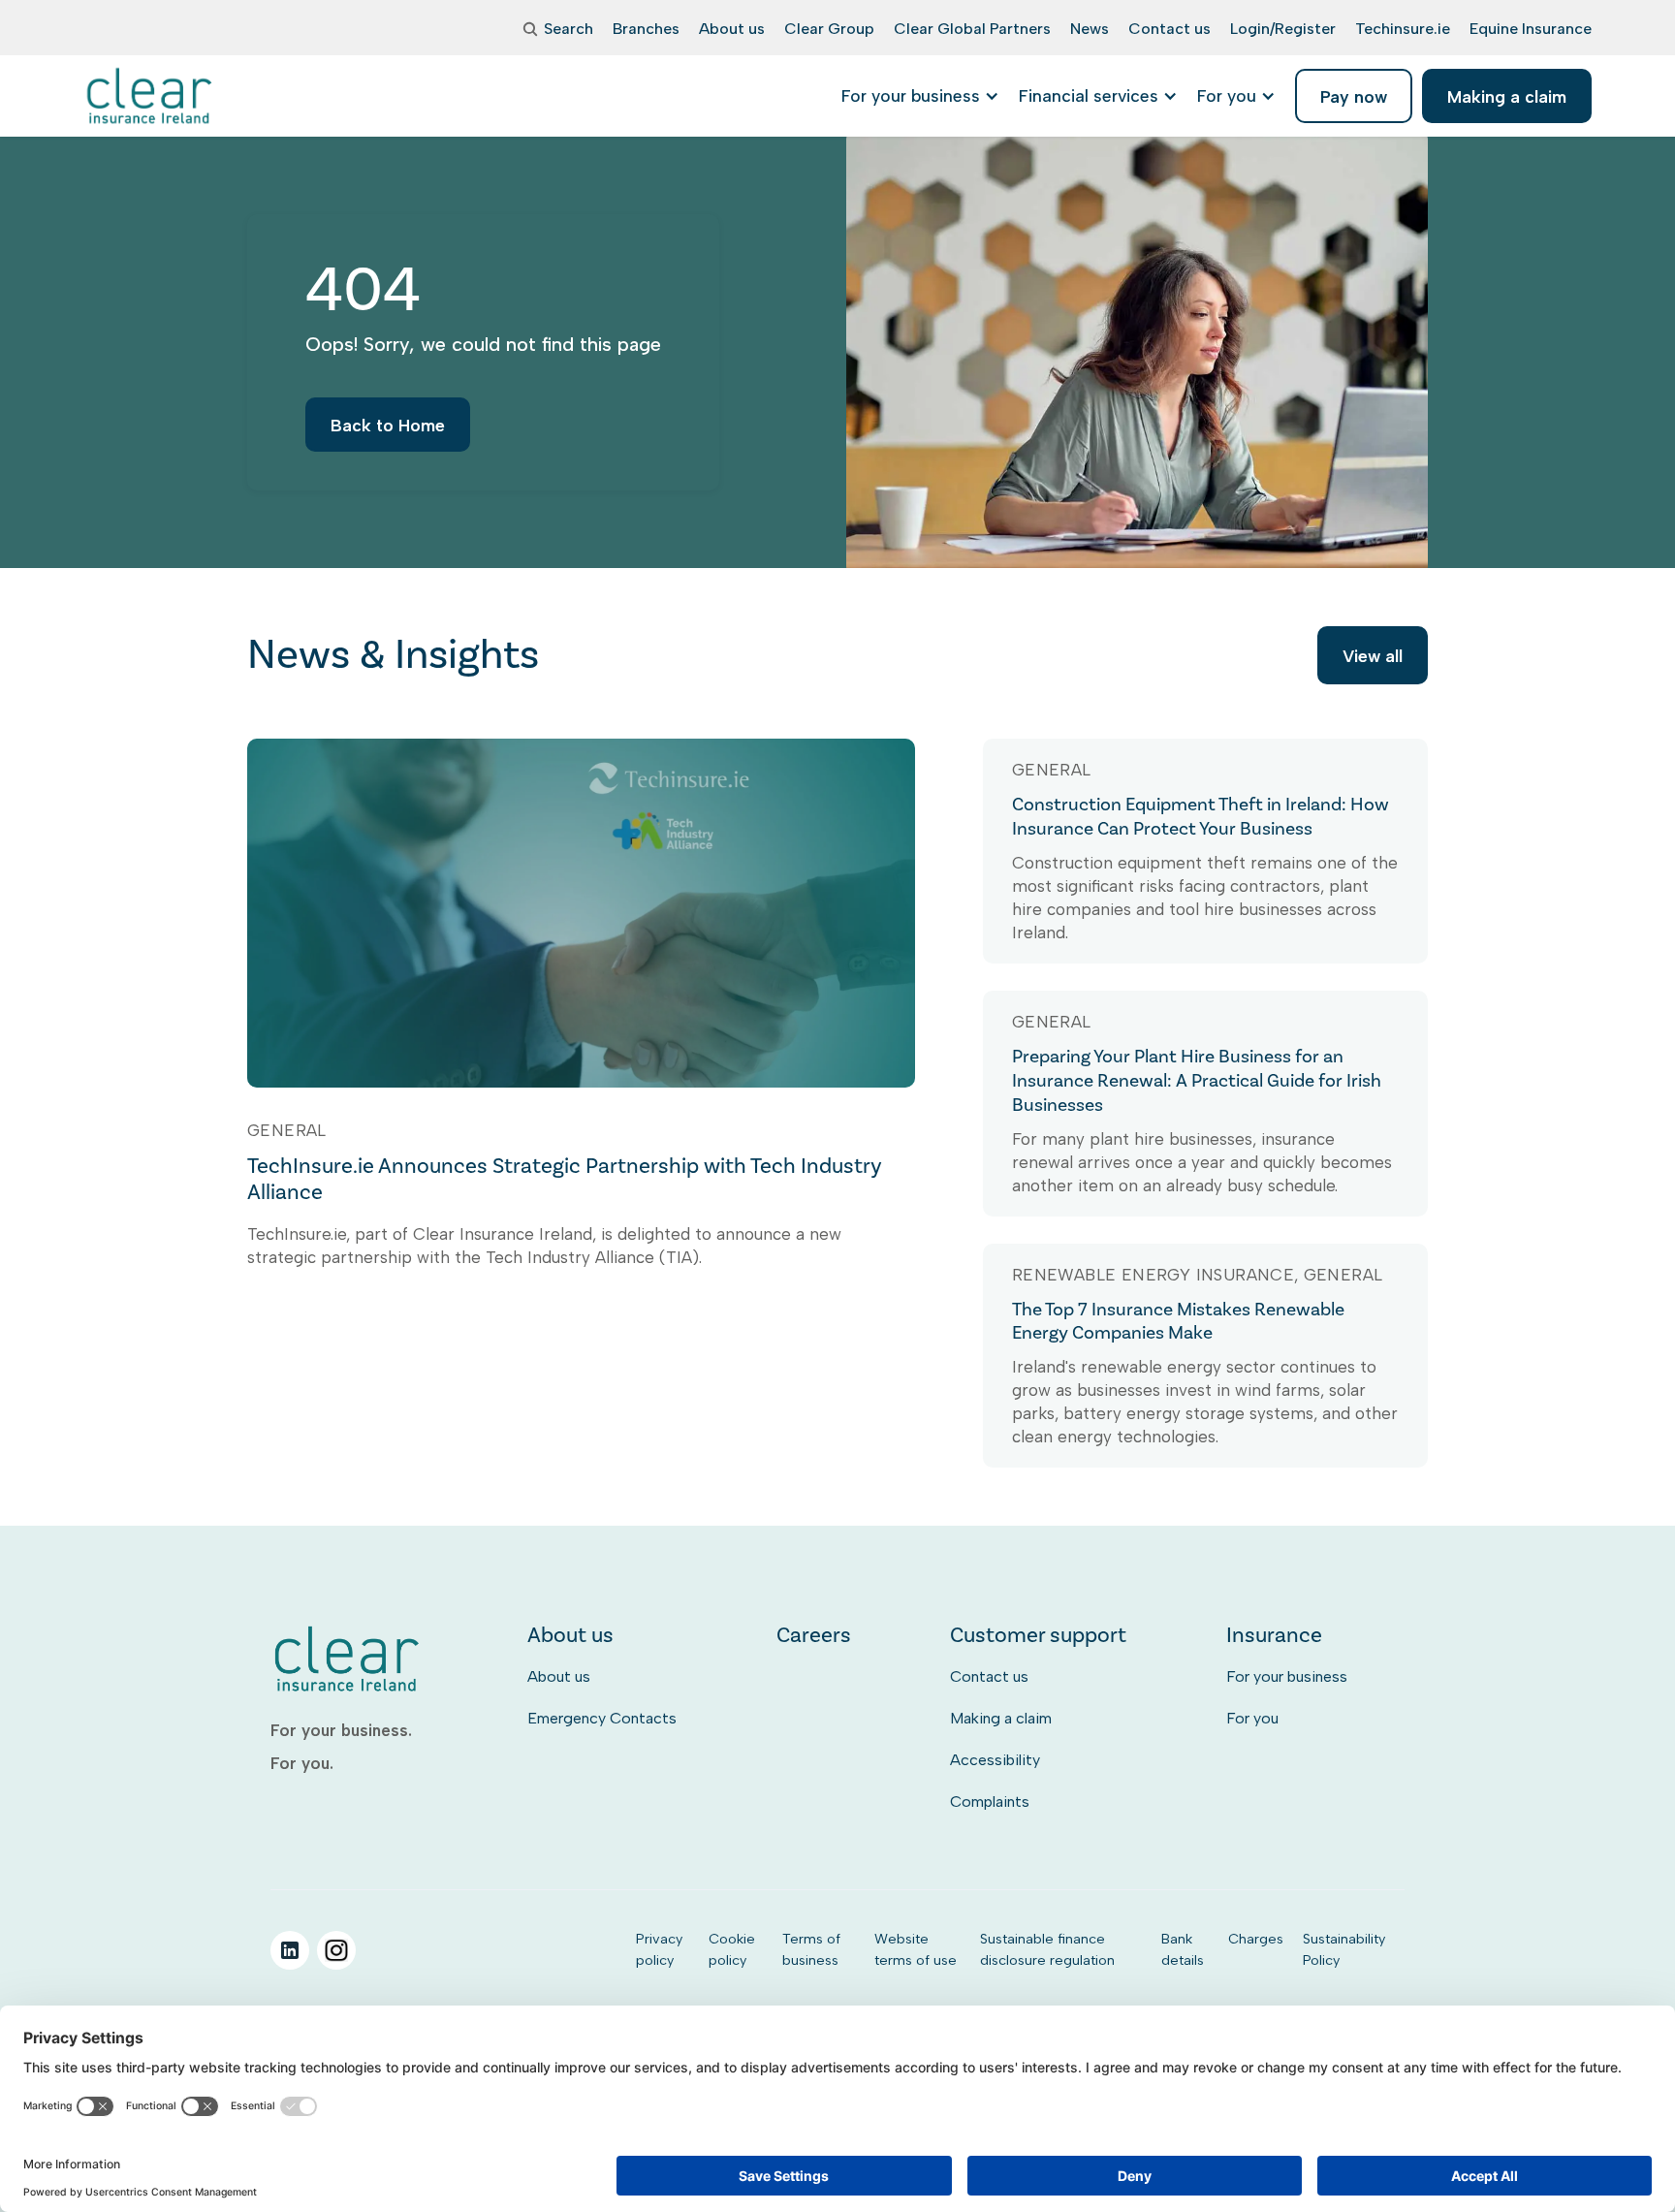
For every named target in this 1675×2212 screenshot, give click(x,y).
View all (1373, 656)
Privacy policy (659, 1949)
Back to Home (388, 425)
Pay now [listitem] (1354, 96)
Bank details (1183, 1949)
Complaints (990, 1801)
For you (1252, 1718)
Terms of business (811, 1949)
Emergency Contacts (602, 1718)
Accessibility (995, 1760)
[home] (151, 96)
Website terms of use (916, 1949)
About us (559, 1676)
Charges (1256, 1939)
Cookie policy (732, 1949)
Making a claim (1001, 1718)
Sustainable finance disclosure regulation (1047, 1949)
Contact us (989, 1676)
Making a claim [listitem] (1507, 96)
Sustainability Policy (1344, 1949)
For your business (1287, 1676)
